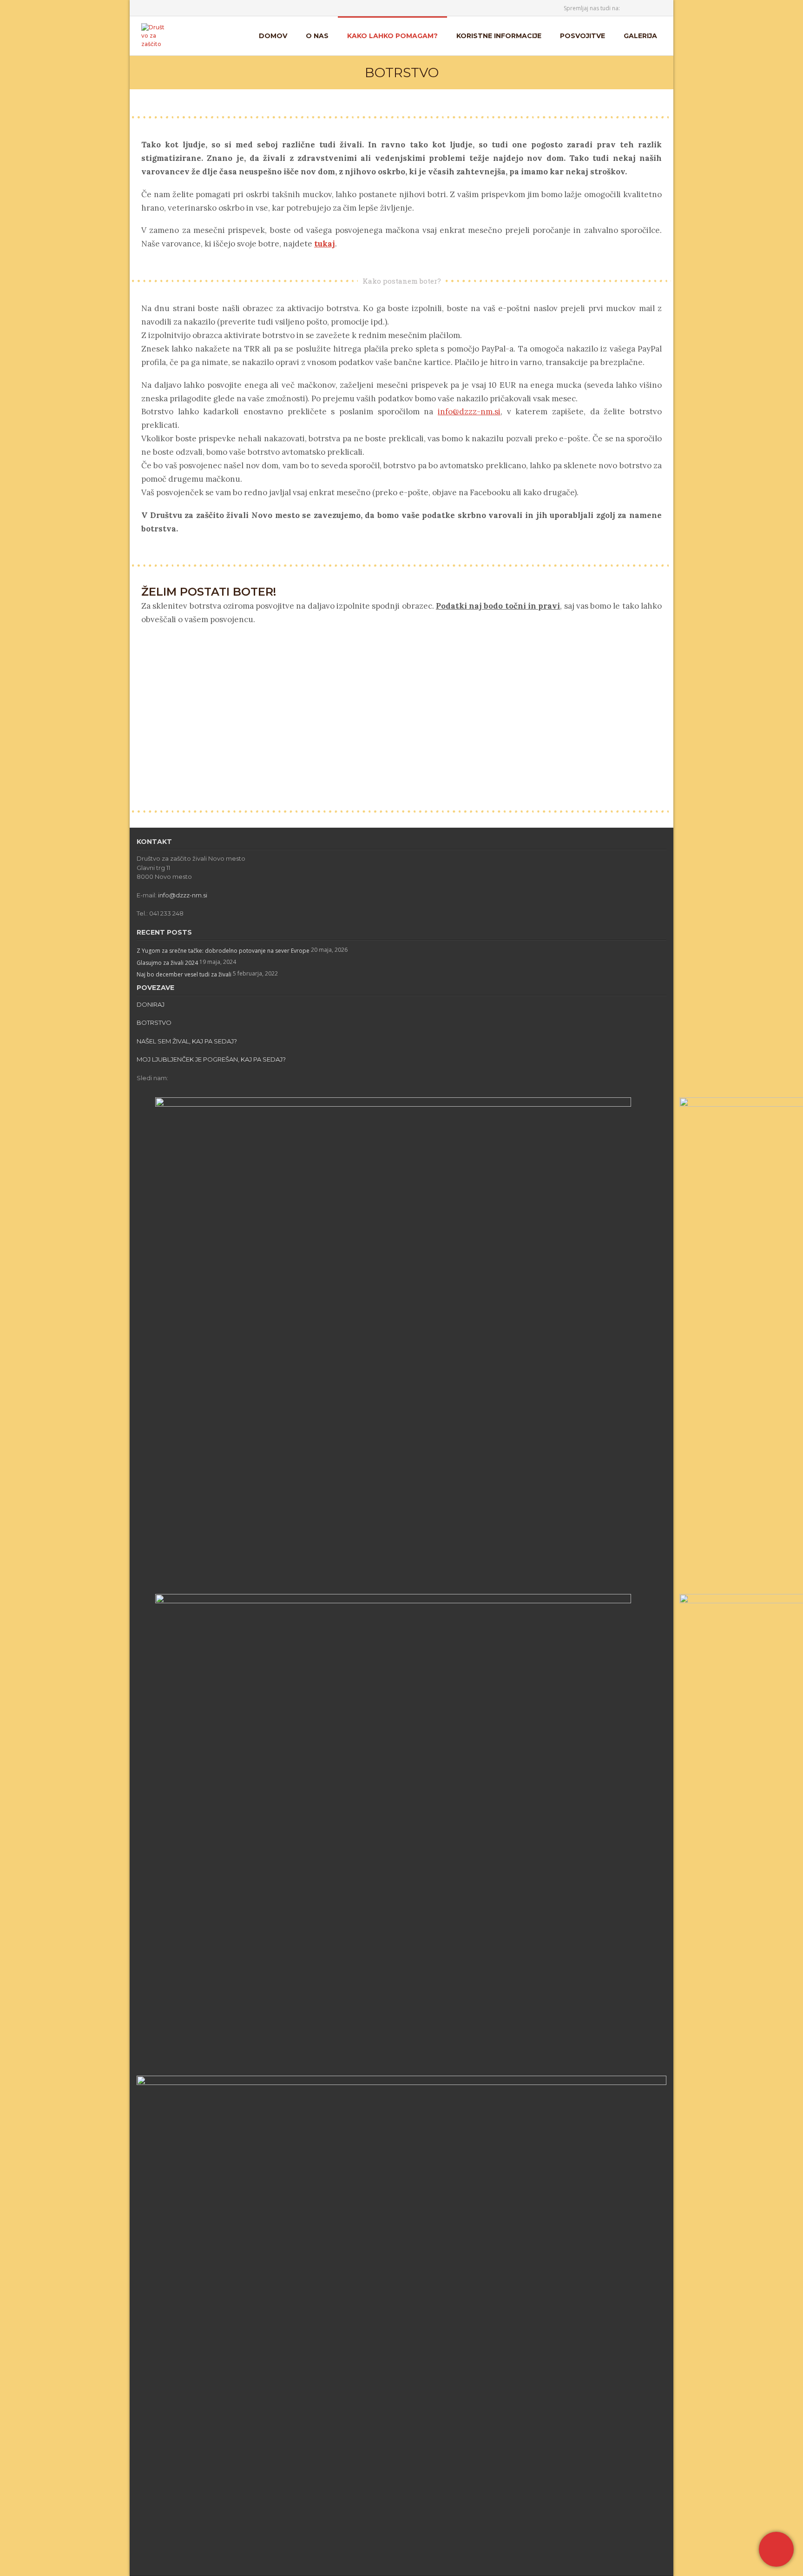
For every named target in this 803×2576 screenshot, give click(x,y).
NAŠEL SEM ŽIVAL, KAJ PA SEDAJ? (187, 1041)
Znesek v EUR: (155, 750)
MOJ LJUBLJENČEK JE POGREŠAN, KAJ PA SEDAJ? (211, 1059)
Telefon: (145, 704)
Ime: (143, 647)
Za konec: (150, 762)
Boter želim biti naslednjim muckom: (185, 736)
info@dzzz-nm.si (469, 412)
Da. (275, 716)
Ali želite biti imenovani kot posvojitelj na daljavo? (200, 716)
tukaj (325, 244)
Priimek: (148, 661)
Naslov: (147, 675)
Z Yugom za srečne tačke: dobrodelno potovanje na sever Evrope (223, 951)
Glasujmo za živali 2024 (167, 963)
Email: (145, 690)
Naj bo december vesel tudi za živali (184, 974)
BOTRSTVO (154, 1022)
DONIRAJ (151, 1004)
